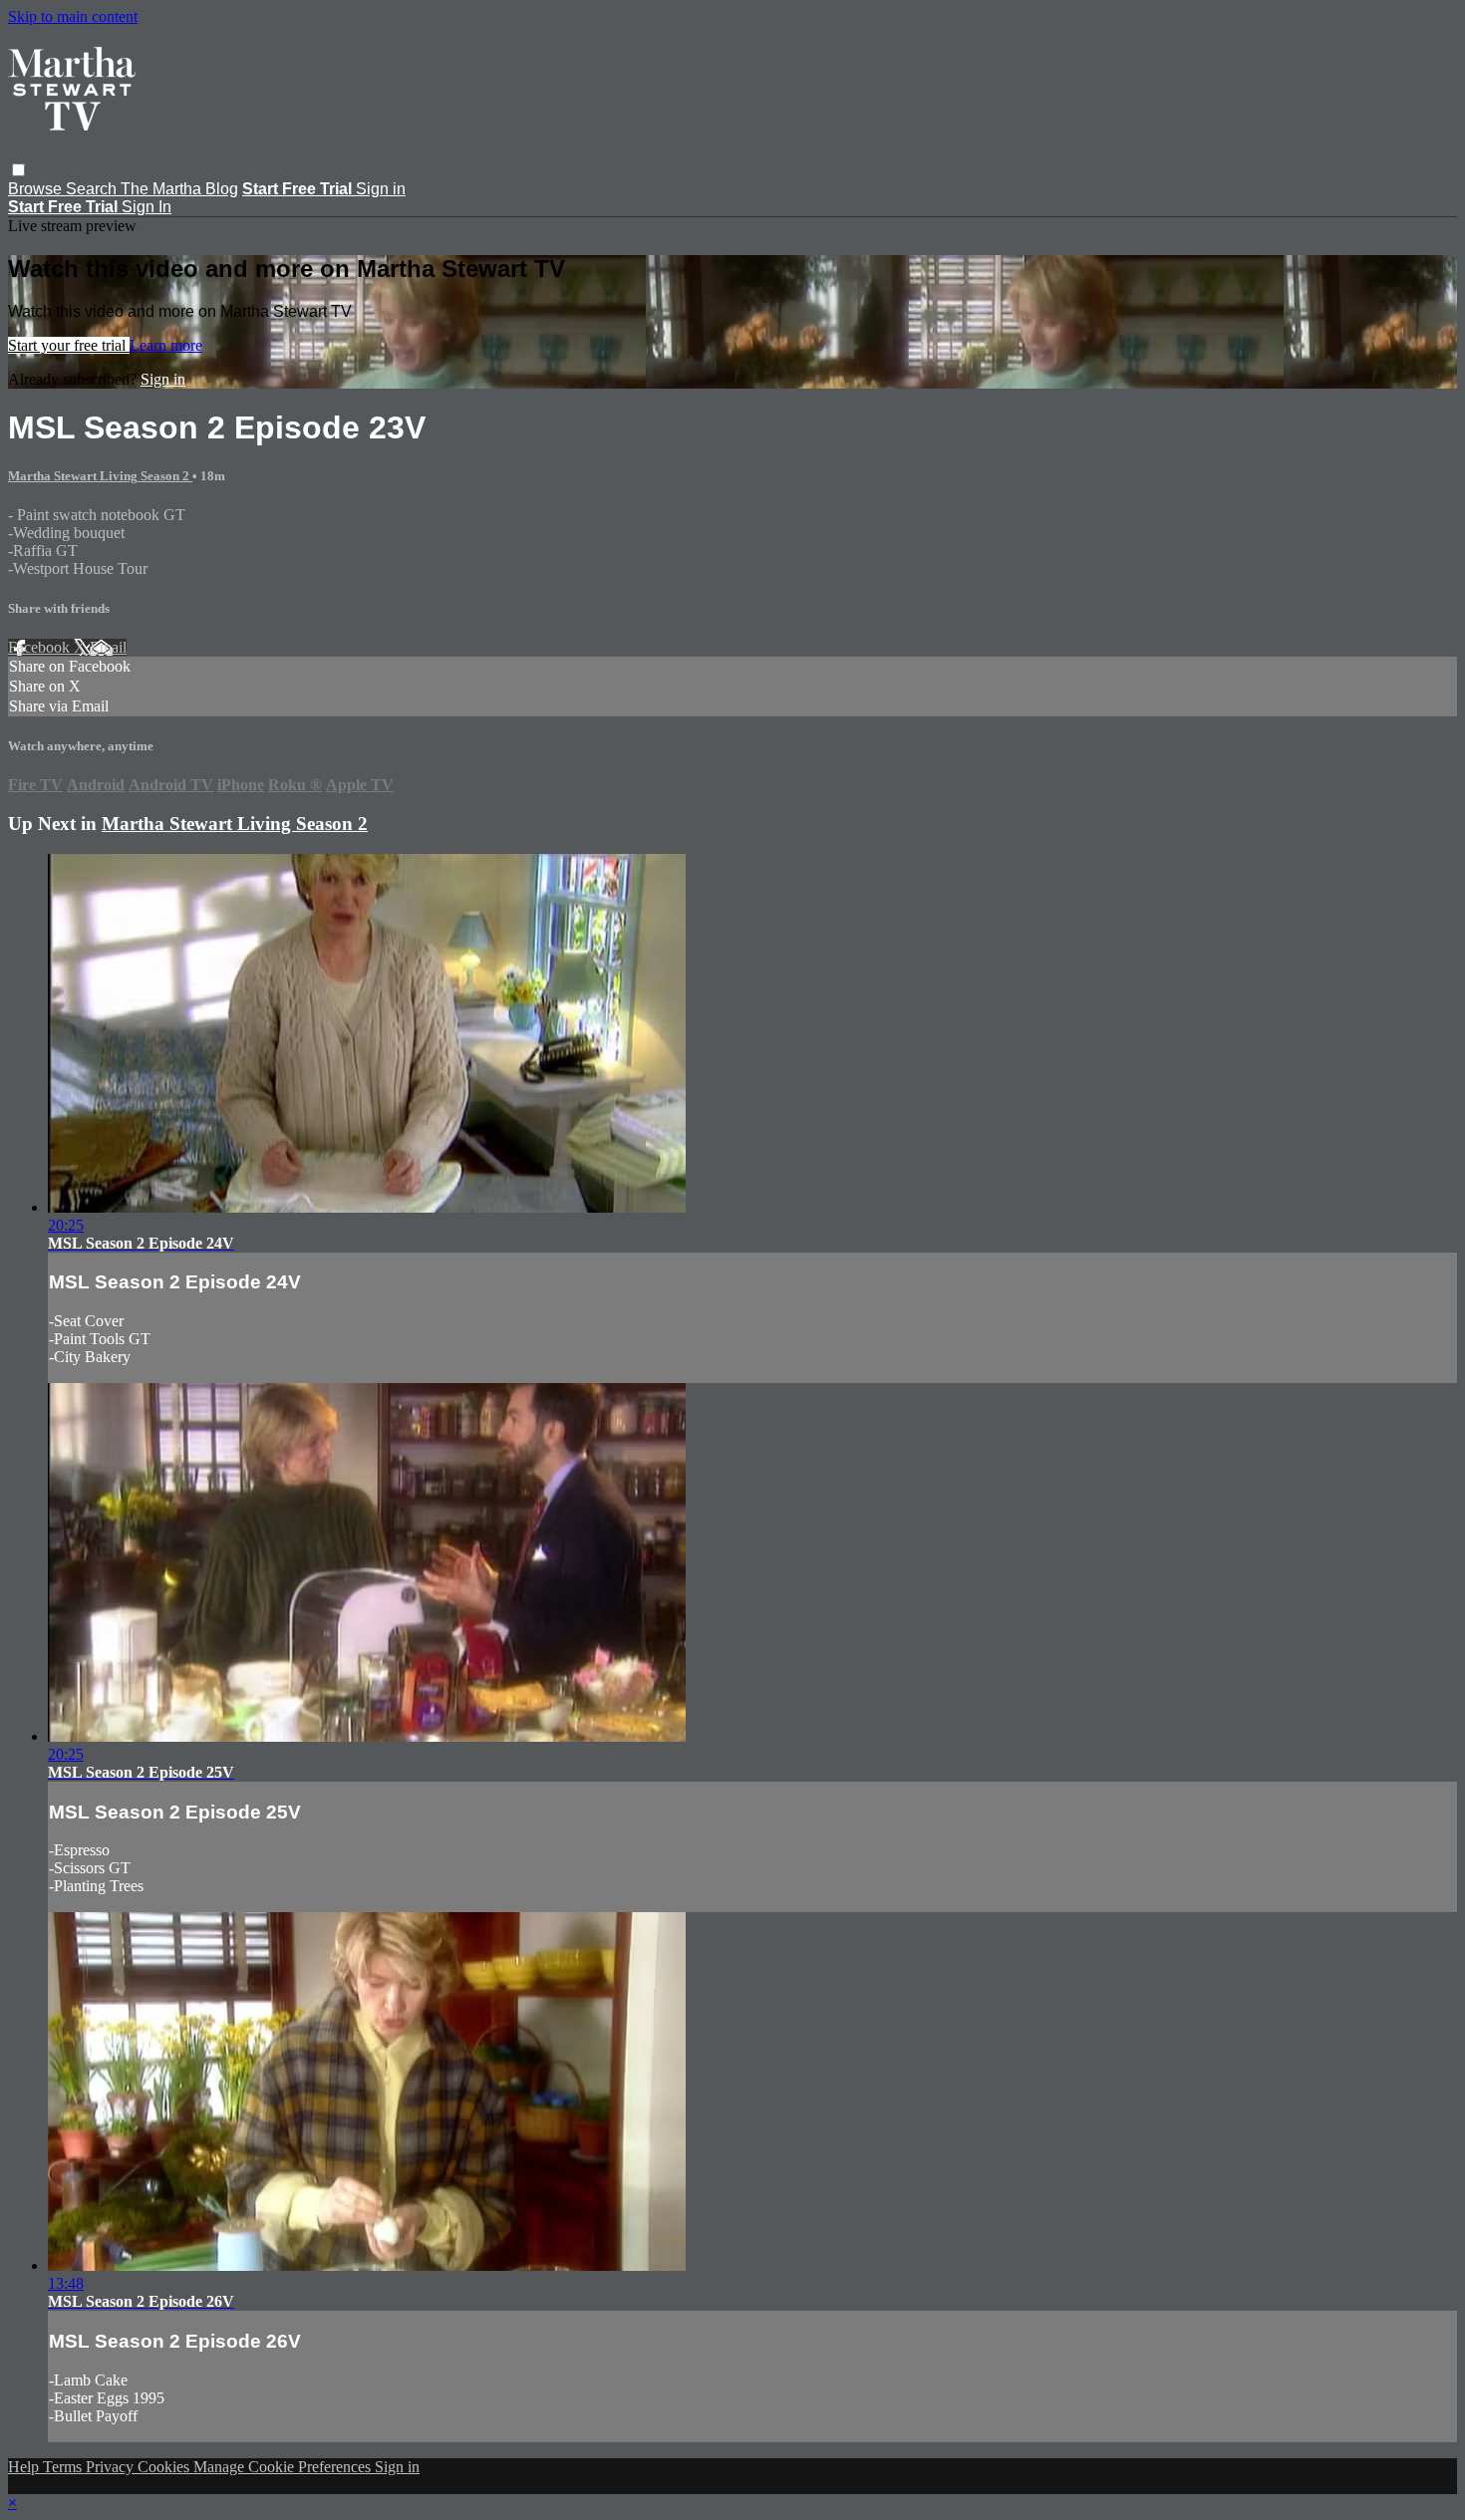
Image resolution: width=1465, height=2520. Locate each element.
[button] (18, 170)
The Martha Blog (179, 189)
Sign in (381, 189)
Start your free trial (69, 345)
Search (93, 189)
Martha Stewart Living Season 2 (100, 476)
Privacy (112, 2467)
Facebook (41, 647)
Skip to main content (73, 16)
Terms (64, 2467)
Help (25, 2467)
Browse (37, 189)
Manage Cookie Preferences (284, 2467)
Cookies (165, 2467)
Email (108, 647)
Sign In (146, 207)
